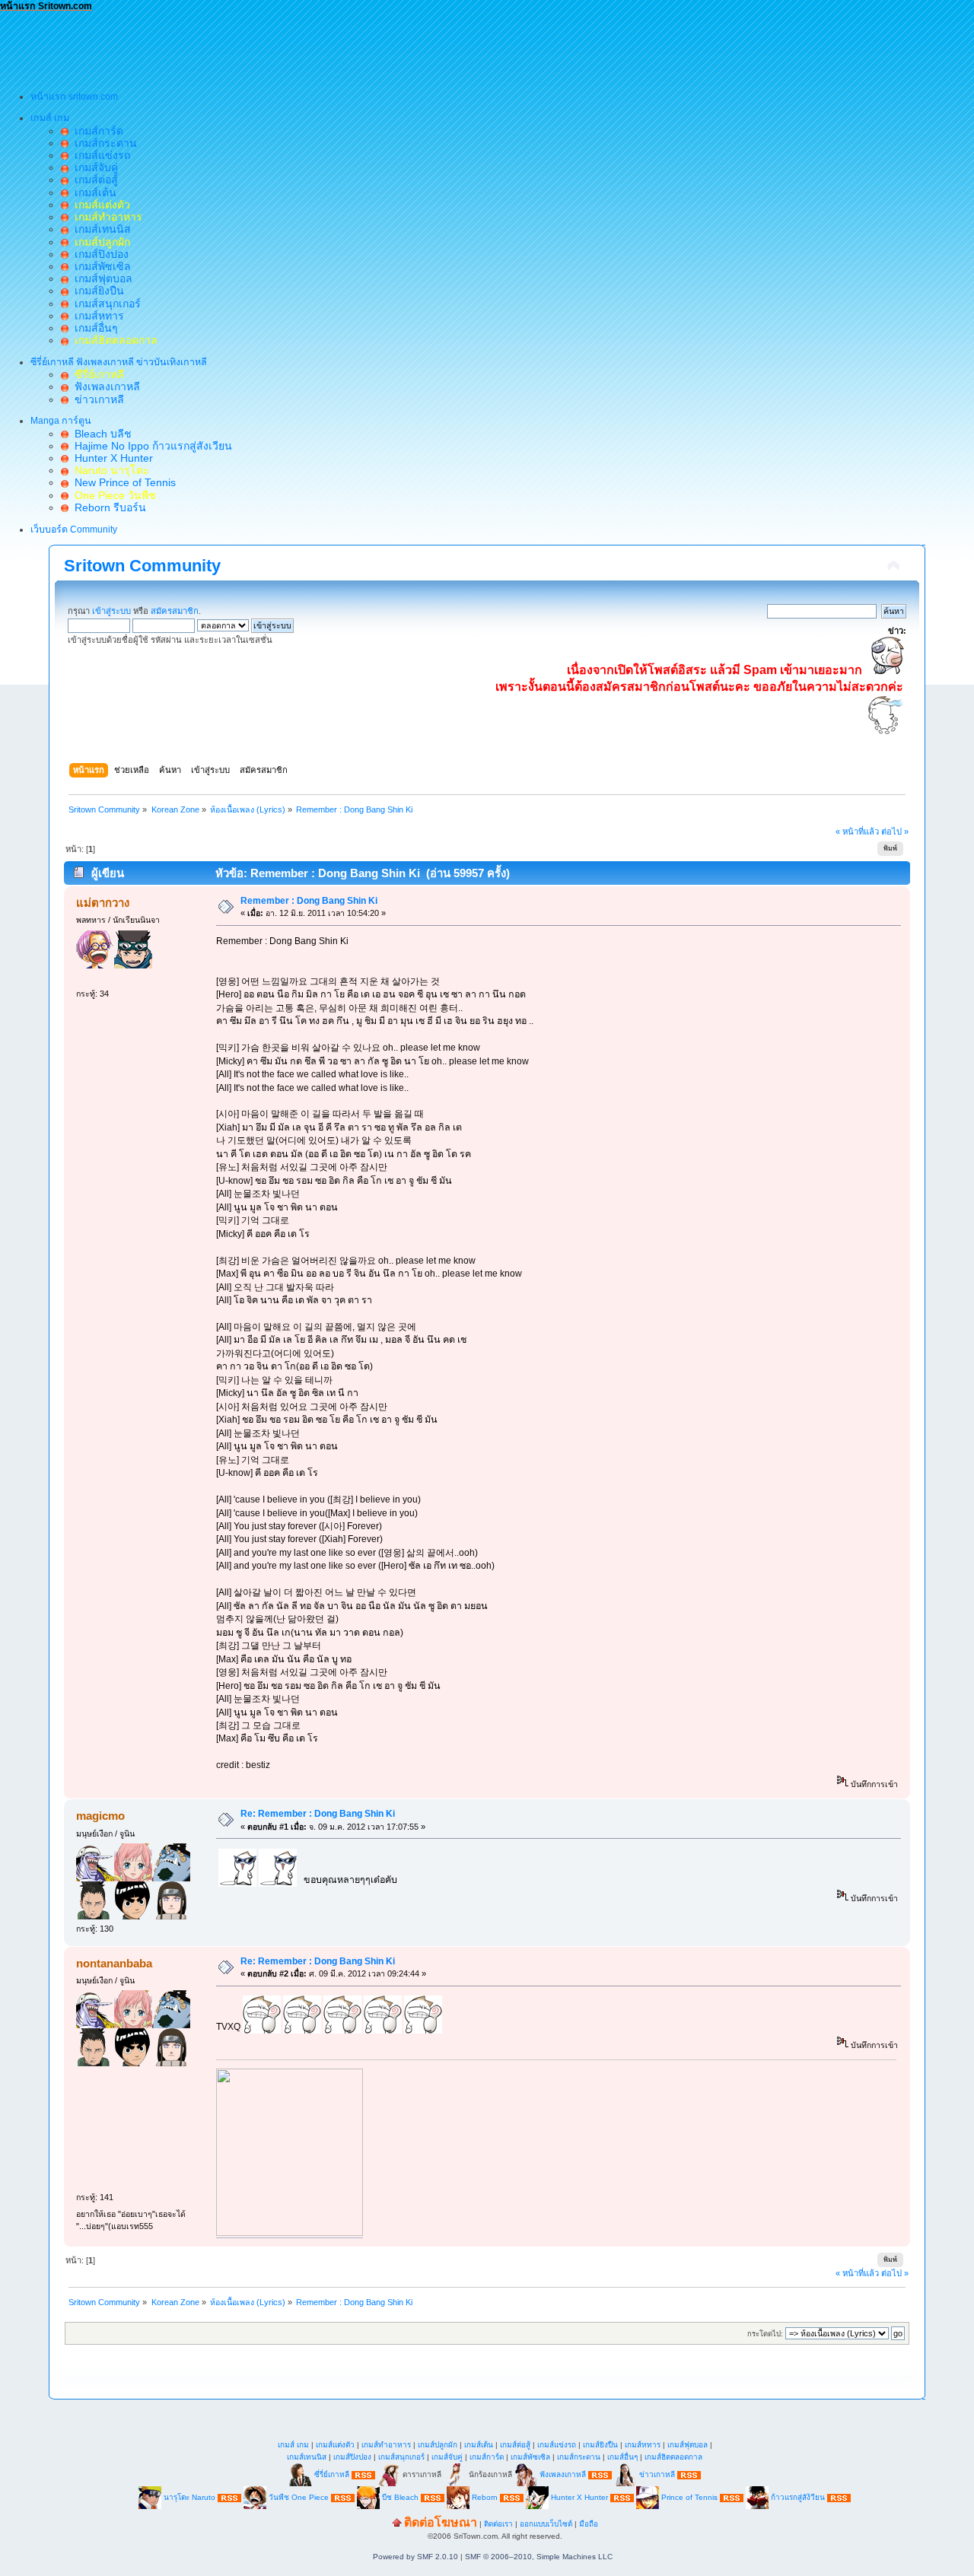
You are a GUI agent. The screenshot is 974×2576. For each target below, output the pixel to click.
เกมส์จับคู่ (93, 167)
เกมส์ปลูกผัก (438, 2445)
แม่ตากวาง (103, 903)
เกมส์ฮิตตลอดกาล (673, 2457)
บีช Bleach (400, 2497)
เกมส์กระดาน (103, 143)
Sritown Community (142, 566)
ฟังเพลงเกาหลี (104, 386)
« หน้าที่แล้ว (857, 832)
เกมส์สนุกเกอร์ (105, 304)
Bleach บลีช (100, 434)
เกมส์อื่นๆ (93, 328)
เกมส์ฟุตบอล (100, 278)
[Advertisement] (277, 46)
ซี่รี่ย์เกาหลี (332, 2474)
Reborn (485, 2497)
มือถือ (589, 2524)
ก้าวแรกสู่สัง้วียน (798, 2497)
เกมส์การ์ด (96, 131)
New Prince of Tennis (122, 482)
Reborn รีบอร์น (107, 507)
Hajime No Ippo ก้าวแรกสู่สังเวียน (150, 446)
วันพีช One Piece (300, 2497)
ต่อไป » (895, 832)
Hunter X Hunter (111, 458)
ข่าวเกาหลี (96, 399)
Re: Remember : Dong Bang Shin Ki (318, 1814)
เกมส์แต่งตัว (335, 2445)
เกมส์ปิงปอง (99, 254)
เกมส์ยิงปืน (96, 291)
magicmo (100, 1816)
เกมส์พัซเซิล (100, 266)
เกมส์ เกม (293, 2445)
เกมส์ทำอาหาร (386, 2445)
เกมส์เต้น (92, 192)
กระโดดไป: (765, 2334)
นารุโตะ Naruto (189, 2497)
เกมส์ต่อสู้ (93, 180)
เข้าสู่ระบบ (111, 611)
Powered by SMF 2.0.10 (415, 2557)
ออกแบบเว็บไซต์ (546, 2524)
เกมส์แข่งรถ (99, 155)
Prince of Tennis (689, 2497)
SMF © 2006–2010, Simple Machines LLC (539, 2557)
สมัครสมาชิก (175, 611)
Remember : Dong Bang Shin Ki (309, 901)
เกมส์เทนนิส (100, 229)
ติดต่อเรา (498, 2524)
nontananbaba (114, 1963)
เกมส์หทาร (96, 316)
